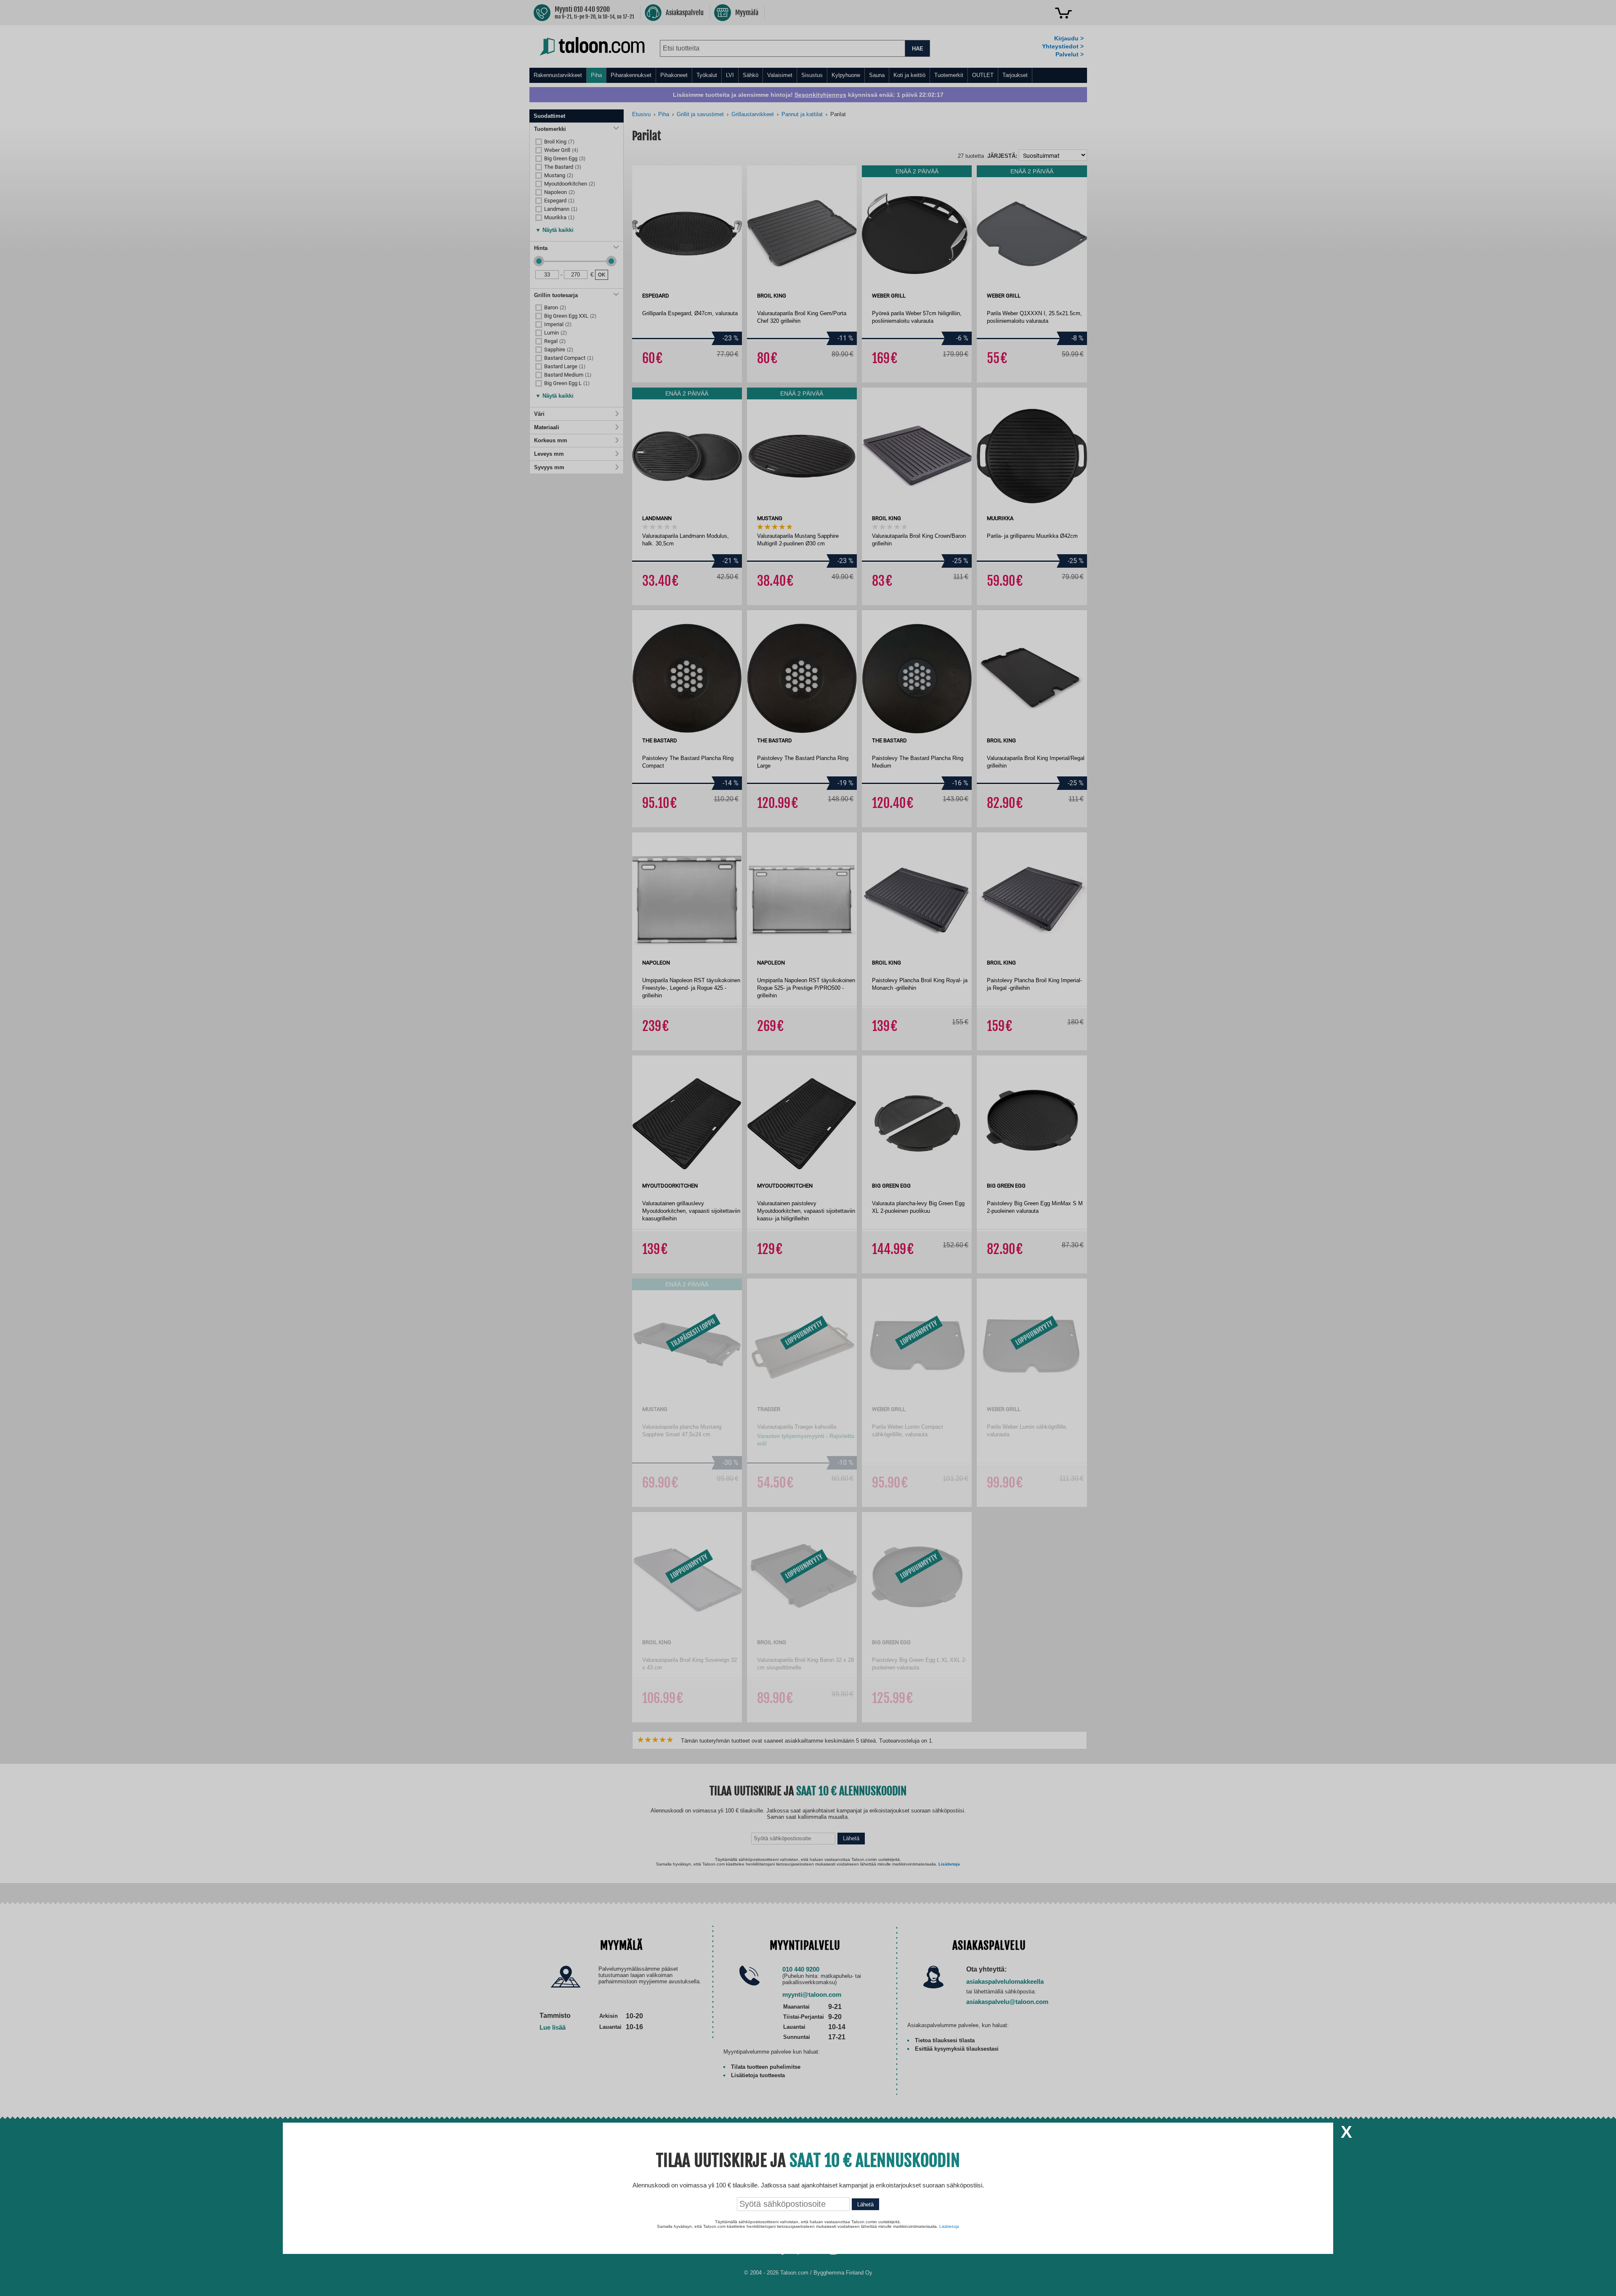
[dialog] (808, 1148)
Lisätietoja (949, 2226)
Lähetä (865, 2204)
